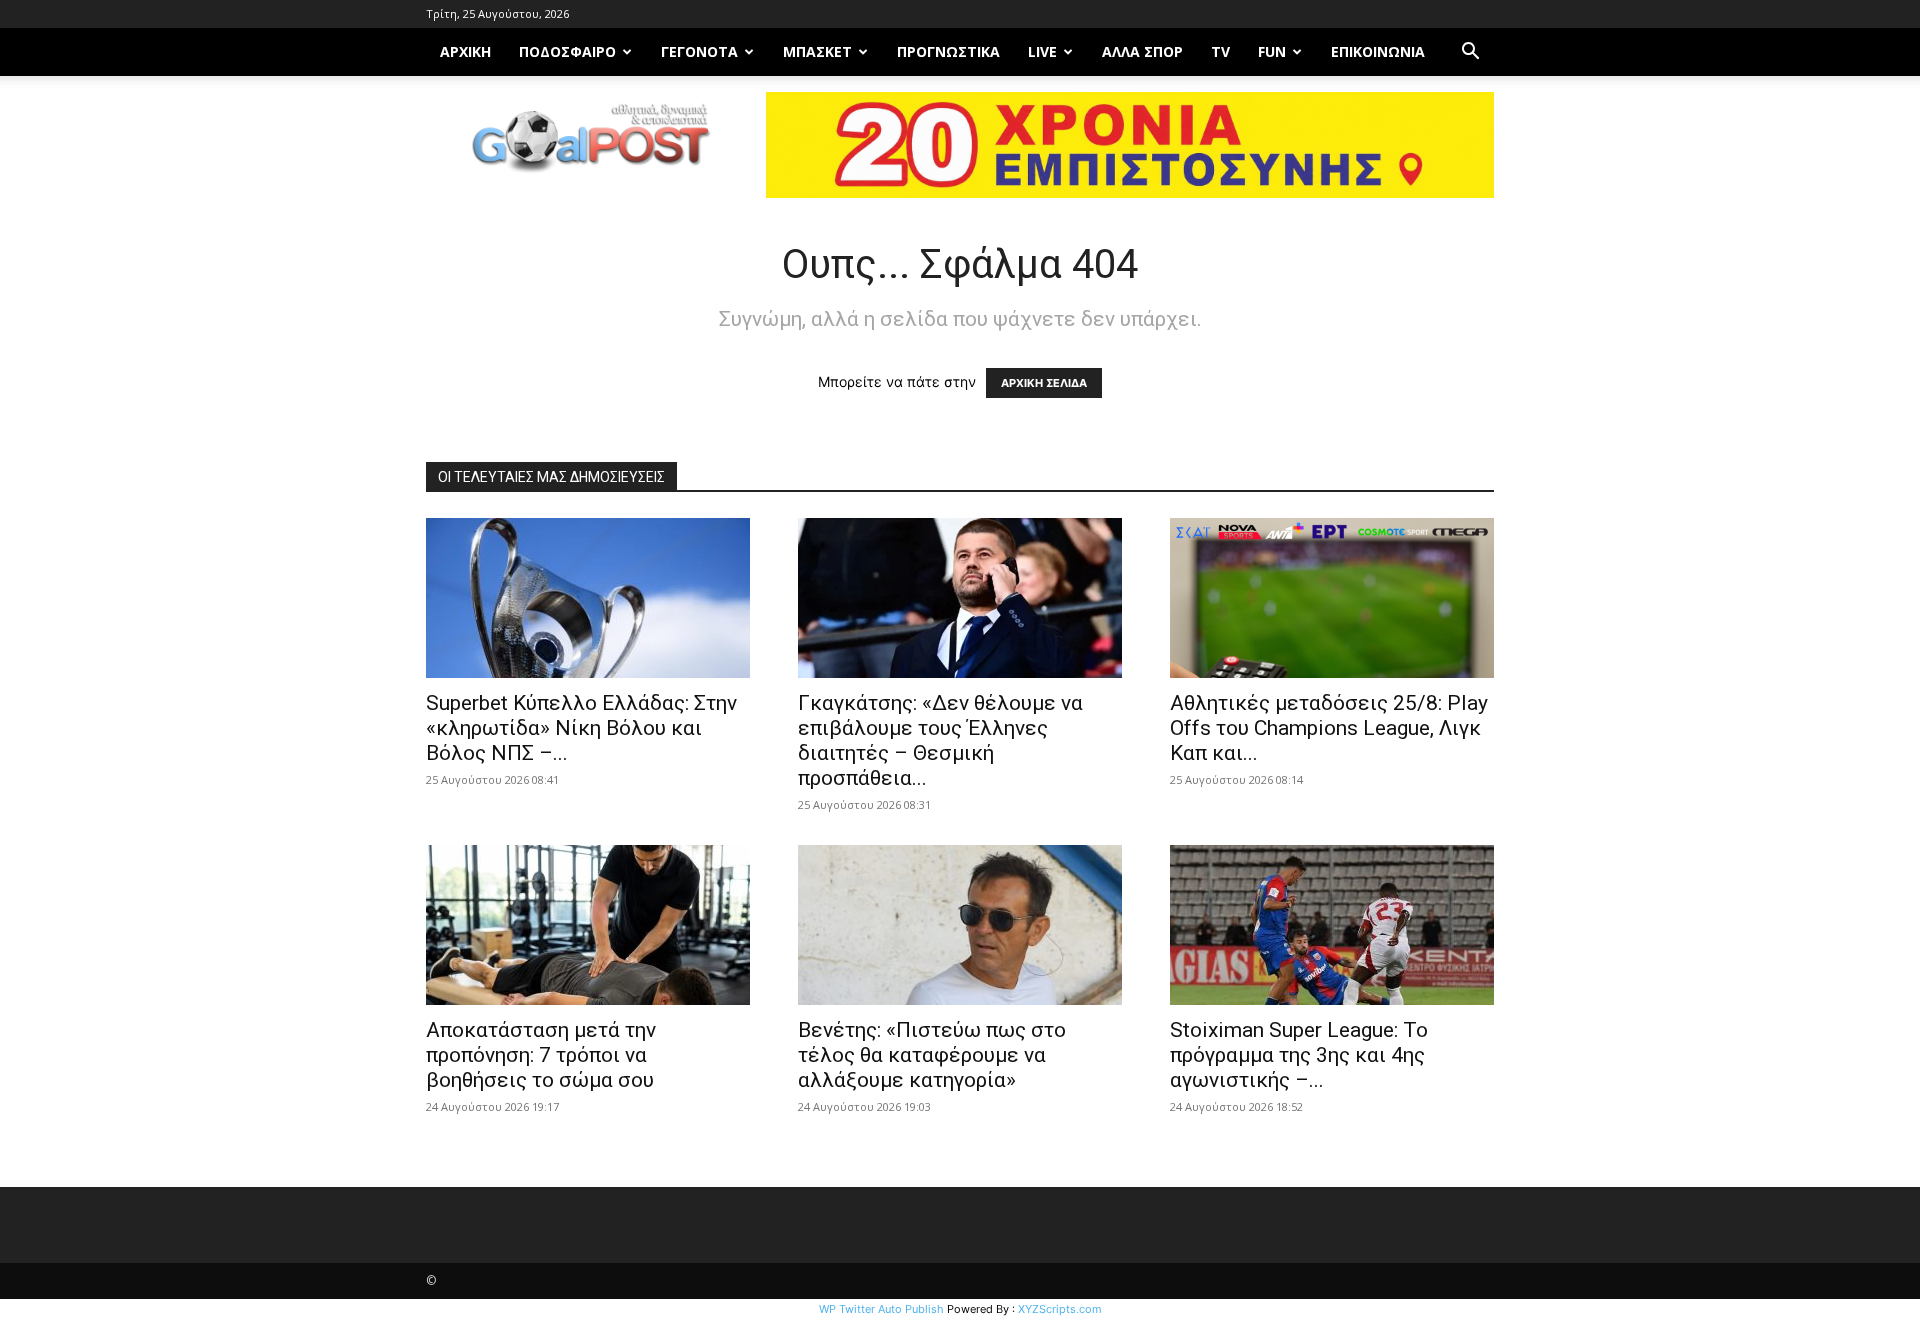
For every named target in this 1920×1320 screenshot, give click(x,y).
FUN (1272, 51)
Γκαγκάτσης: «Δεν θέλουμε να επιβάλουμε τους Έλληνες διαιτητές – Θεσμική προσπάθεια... (940, 740)
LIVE (1042, 51)
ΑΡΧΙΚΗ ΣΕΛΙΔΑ (1044, 383)
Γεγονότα (699, 51)
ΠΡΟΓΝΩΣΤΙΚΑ (948, 51)
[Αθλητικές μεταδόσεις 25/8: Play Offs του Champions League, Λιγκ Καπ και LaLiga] (1332, 598)
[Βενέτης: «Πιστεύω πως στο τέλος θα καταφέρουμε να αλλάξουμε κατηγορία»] (960, 925)
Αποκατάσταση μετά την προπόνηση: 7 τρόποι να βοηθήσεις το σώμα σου (541, 1055)
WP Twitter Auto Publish (881, 1309)
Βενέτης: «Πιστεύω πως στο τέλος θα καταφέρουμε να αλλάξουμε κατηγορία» (932, 1055)
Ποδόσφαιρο (567, 51)
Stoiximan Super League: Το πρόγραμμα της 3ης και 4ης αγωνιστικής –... (1299, 1055)
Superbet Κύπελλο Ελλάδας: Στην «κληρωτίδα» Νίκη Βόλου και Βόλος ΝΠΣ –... (581, 728)
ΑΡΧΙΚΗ (465, 51)
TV (1220, 51)
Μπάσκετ (817, 51)
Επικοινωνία (1378, 51)
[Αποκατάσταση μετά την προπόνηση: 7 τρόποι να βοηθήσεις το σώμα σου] (588, 925)
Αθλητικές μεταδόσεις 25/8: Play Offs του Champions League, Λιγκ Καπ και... (1329, 728)
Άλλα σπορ (1142, 51)
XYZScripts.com (1060, 1309)
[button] (1470, 53)
